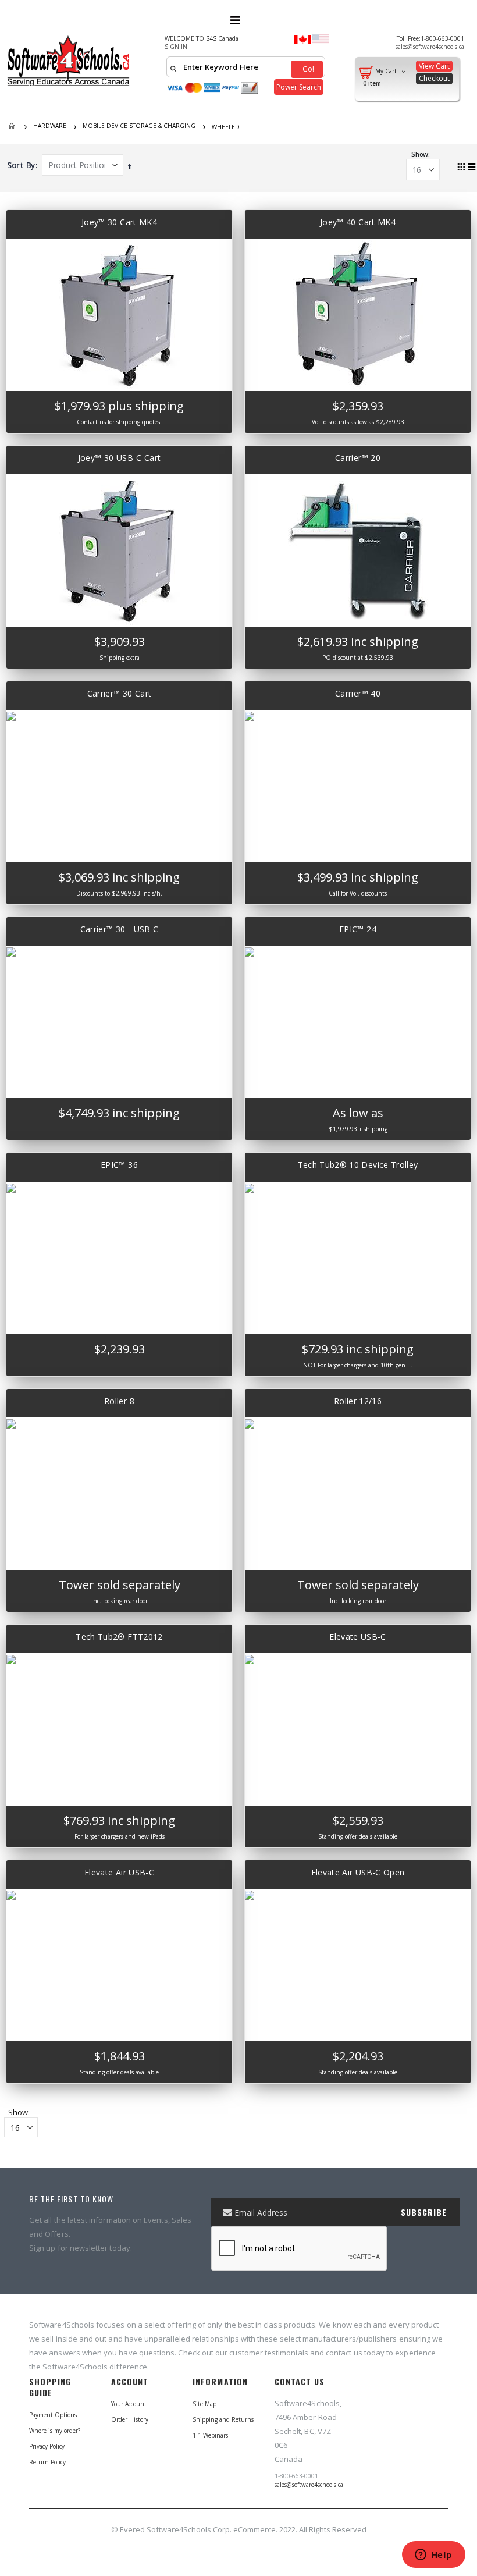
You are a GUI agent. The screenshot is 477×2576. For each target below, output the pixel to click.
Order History (130, 2419)
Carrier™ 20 (358, 458)
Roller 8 (119, 1401)
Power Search (299, 87)
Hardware (50, 126)
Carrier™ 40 (358, 693)
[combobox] (246, 67)
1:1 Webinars (210, 2435)
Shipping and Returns (223, 2419)
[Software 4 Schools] (73, 61)
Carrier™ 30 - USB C (120, 929)
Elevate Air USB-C (119, 1872)
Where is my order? (55, 2431)
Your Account (129, 2404)
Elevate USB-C (358, 1637)
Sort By (21, 165)
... (410, 1365)
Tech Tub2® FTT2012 (119, 1637)
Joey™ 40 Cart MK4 (358, 222)
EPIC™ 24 (358, 929)
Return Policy (47, 2462)
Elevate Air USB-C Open (358, 1872)
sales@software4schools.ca (430, 47)
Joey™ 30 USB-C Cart (120, 458)
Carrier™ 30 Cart (120, 693)
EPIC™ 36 (119, 1165)
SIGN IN (176, 47)
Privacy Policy (47, 2446)
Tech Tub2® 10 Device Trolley (358, 1165)
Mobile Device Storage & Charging (139, 126)
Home (13, 127)
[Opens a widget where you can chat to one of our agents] (433, 2556)
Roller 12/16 (358, 1401)
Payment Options (53, 2415)
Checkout (434, 78)
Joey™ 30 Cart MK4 (119, 222)
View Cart (434, 66)
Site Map (204, 2404)
